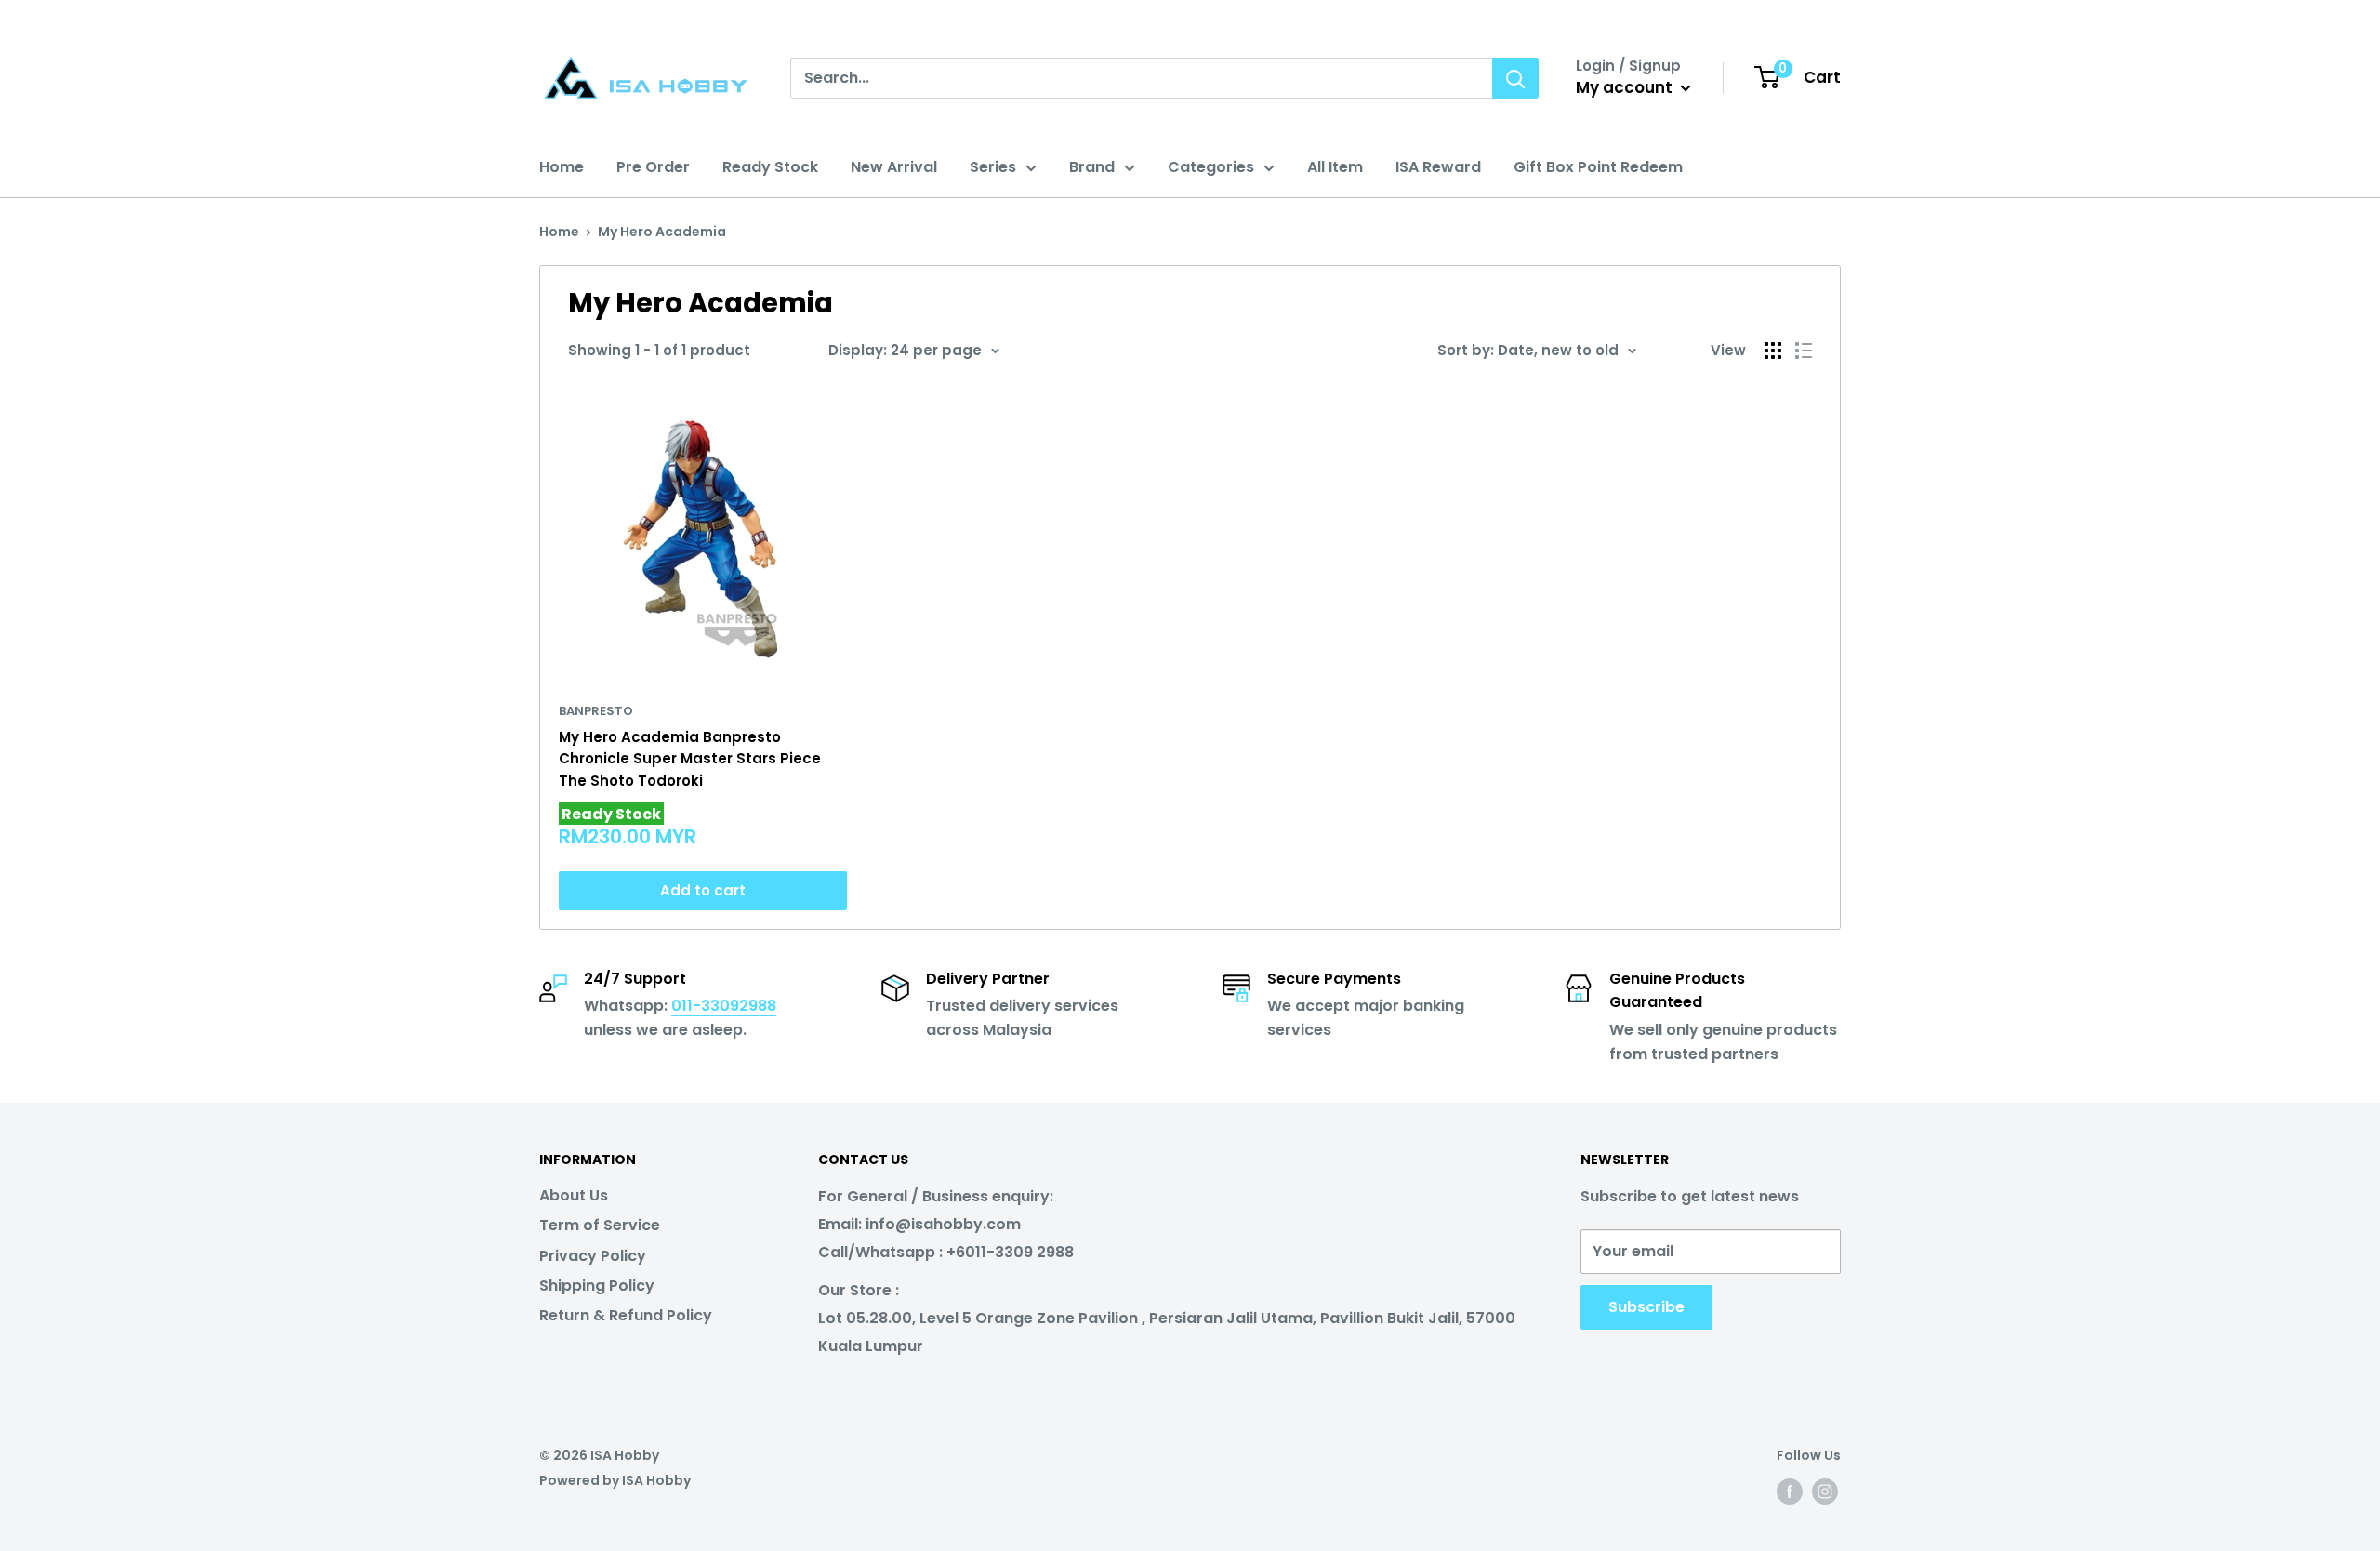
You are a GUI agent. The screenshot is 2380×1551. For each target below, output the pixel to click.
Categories (1211, 167)
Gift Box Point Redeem (1598, 167)
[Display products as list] (1804, 351)
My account (1626, 87)
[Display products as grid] (1773, 351)
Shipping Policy (597, 1286)
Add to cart (703, 890)
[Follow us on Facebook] (1790, 1491)
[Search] (1515, 78)
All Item (1335, 167)
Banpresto (596, 711)
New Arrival (894, 167)
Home (562, 167)
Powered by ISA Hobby (615, 1480)
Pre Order (653, 167)
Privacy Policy (593, 1256)
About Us (574, 1195)
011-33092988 (724, 1006)
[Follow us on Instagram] (1825, 1491)
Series (993, 167)
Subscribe (1646, 1307)
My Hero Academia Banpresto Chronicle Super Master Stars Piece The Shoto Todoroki (690, 759)
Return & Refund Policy (626, 1315)
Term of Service (600, 1225)
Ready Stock (770, 167)
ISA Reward (1438, 167)
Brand (1092, 167)
